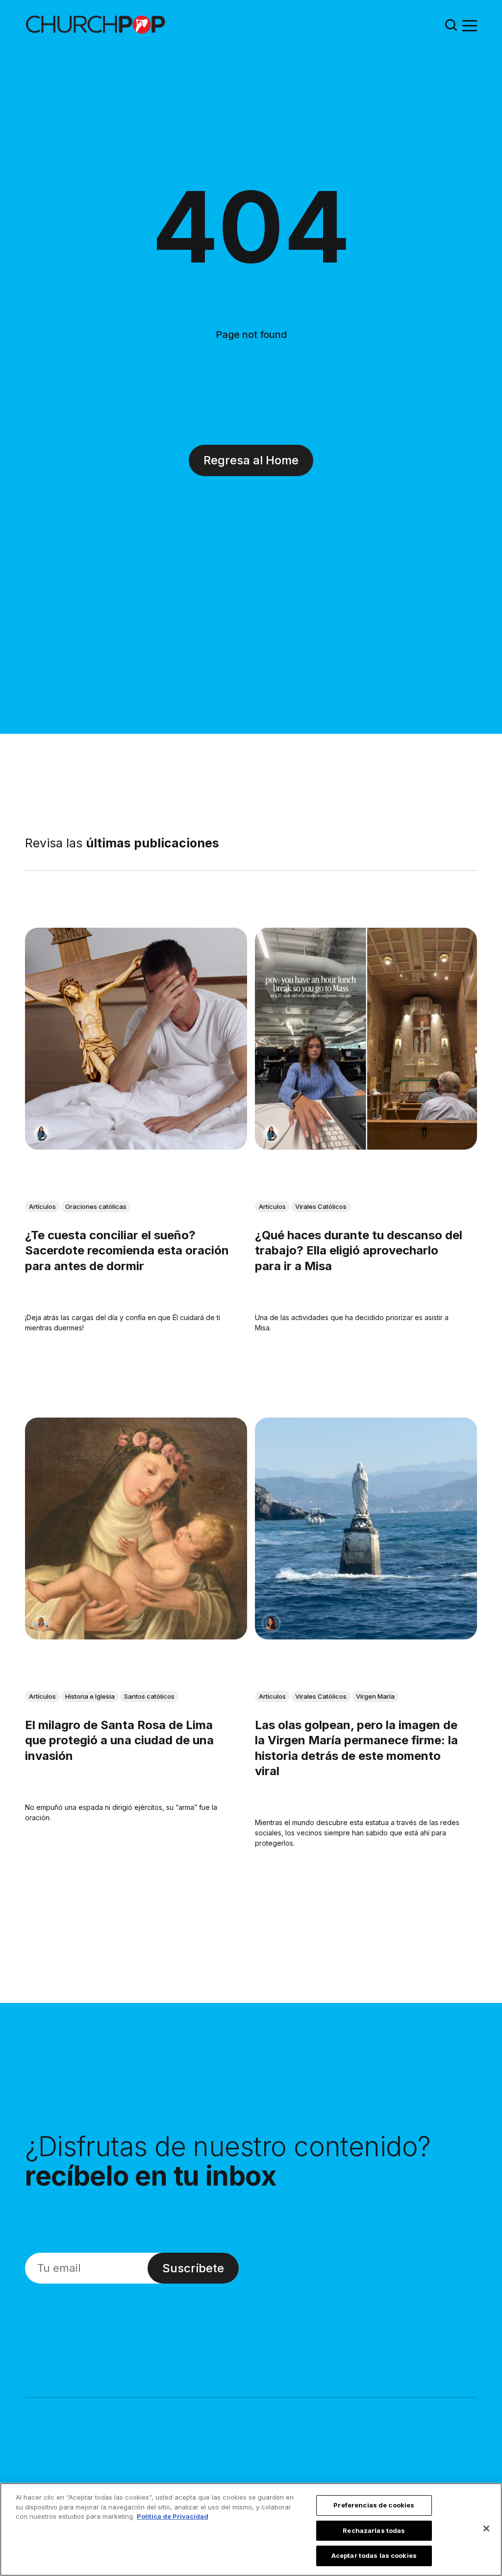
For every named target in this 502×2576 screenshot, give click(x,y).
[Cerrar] (486, 2528)
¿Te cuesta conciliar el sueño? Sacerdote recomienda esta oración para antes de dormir (127, 1250)
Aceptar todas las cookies (374, 2555)
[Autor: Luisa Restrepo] (41, 1623)
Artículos (42, 1206)
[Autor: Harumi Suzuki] (41, 1133)
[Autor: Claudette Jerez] (271, 1623)
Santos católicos (149, 1697)
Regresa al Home (251, 460)
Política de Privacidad (173, 2516)
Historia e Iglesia (90, 1697)
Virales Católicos (321, 1206)
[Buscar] (451, 25)
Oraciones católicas (96, 1206)
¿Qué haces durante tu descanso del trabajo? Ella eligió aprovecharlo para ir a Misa (359, 1250)
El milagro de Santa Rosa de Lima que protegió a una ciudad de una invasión (119, 1741)
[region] (251, 2529)
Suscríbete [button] (193, 2268)
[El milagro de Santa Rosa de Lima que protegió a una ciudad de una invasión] (136, 1529)
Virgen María (375, 1697)
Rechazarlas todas (374, 2530)
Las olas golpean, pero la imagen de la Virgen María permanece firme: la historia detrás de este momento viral (356, 1748)
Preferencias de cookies (374, 2505)
